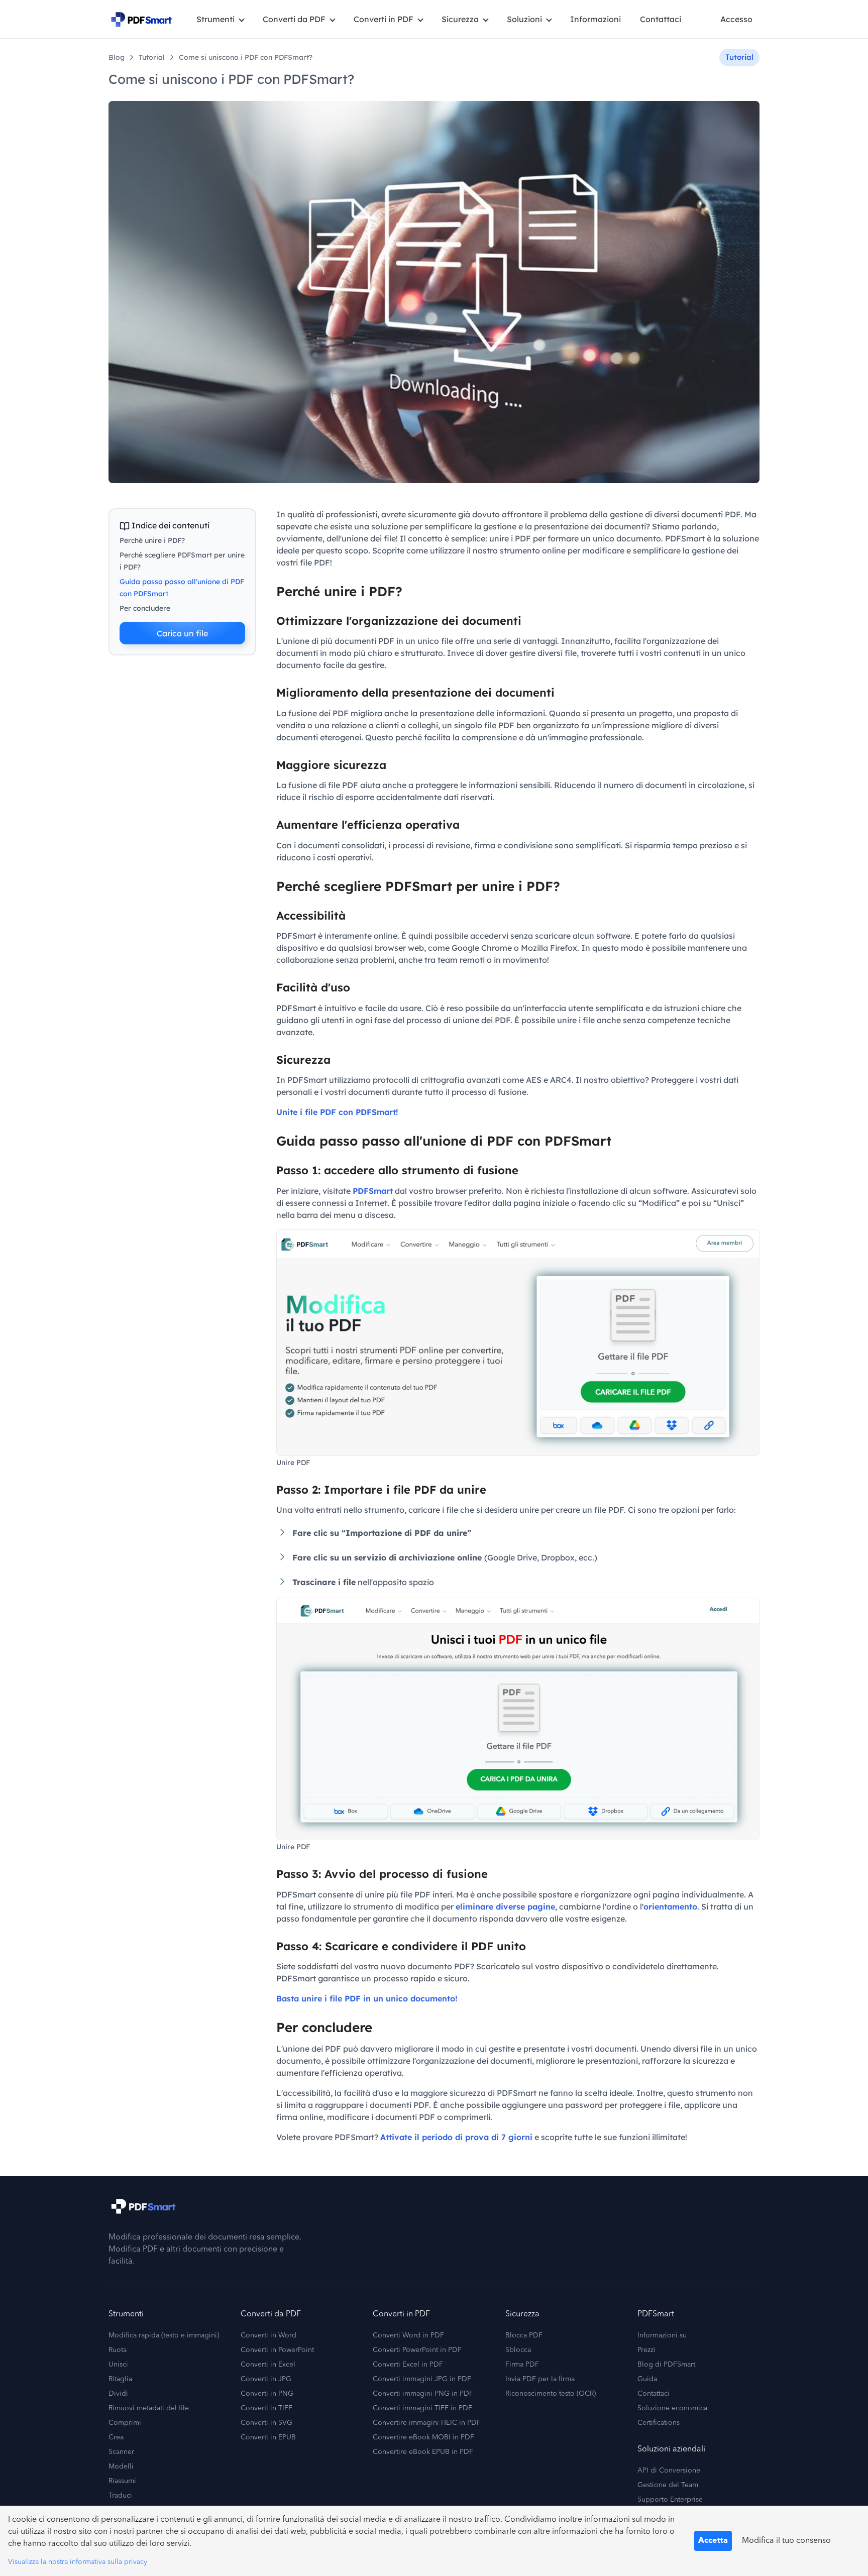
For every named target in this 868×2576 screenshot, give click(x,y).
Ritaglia (120, 2379)
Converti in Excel (268, 2365)
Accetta (713, 2541)
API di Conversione (669, 2471)
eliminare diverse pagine (505, 1907)
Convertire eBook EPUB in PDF (423, 2452)
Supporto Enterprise (670, 2500)
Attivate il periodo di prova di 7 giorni (456, 2137)
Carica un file (182, 633)
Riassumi (122, 2481)
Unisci (118, 2365)
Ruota (118, 2350)
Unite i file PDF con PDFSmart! (337, 1112)
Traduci (120, 2496)
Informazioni (595, 19)
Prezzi (646, 2350)
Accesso (736, 19)
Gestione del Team (668, 2485)
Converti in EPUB (268, 2437)
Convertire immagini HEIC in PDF (427, 2423)
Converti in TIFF (266, 2408)
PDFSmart (373, 1191)
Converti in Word (268, 2335)
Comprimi (125, 2423)
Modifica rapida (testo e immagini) (164, 2335)
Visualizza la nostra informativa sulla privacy (78, 2562)
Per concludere (145, 608)
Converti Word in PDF (408, 2335)
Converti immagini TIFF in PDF (422, 2408)
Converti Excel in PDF (408, 2365)
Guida (647, 2379)
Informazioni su (662, 2335)
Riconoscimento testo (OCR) (551, 2394)
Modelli (121, 2467)
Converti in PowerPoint (277, 2350)
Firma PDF (522, 2365)
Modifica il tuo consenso (786, 2541)
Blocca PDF (524, 2335)
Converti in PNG (267, 2394)
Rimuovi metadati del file (149, 2408)
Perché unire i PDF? (152, 540)
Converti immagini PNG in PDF (423, 2394)
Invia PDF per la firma (540, 2379)
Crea (116, 2437)
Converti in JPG (266, 2379)
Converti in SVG (266, 2423)
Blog (117, 57)
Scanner (121, 2452)
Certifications (659, 2423)
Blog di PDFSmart (666, 2365)
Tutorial (152, 57)
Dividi (118, 2394)
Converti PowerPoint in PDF (417, 2350)
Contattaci (661, 19)
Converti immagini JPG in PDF (422, 2379)
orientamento (670, 1907)
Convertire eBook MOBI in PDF (423, 2437)
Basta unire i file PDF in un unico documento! (367, 1998)
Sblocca (518, 2350)
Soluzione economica (672, 2408)
